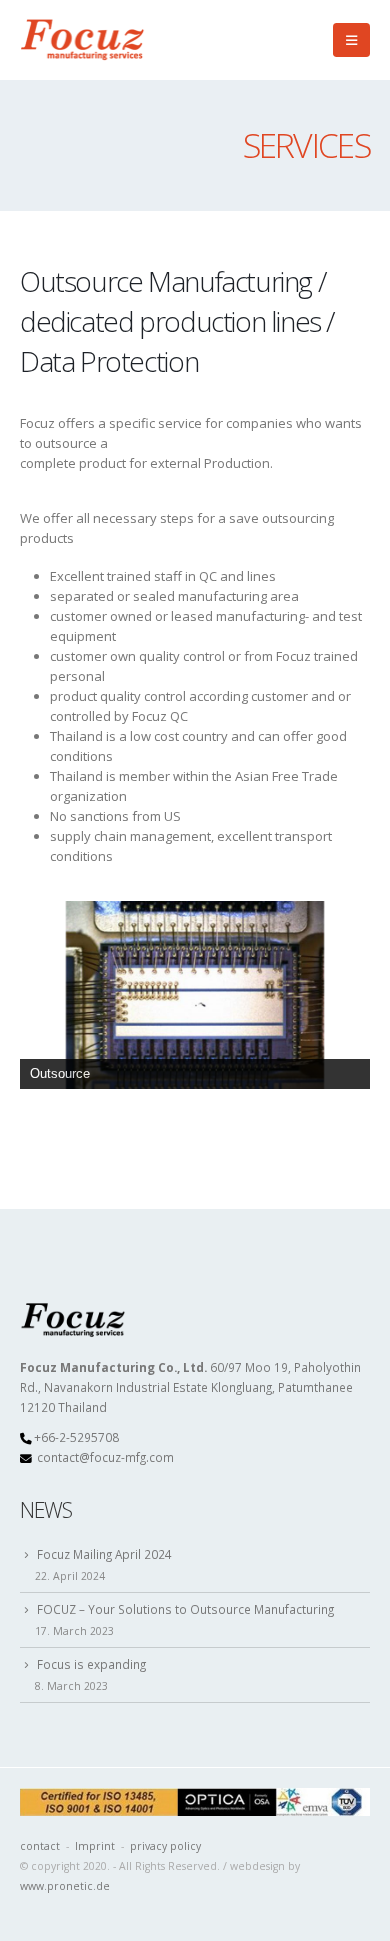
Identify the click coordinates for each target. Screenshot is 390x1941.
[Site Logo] (85, 40)
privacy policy (165, 1846)
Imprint (95, 1846)
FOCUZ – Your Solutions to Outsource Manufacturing (185, 1609)
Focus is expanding (91, 1664)
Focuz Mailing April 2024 (104, 1554)
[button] (351, 40)
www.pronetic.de (65, 1886)
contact (40, 1846)
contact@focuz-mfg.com (105, 1457)
